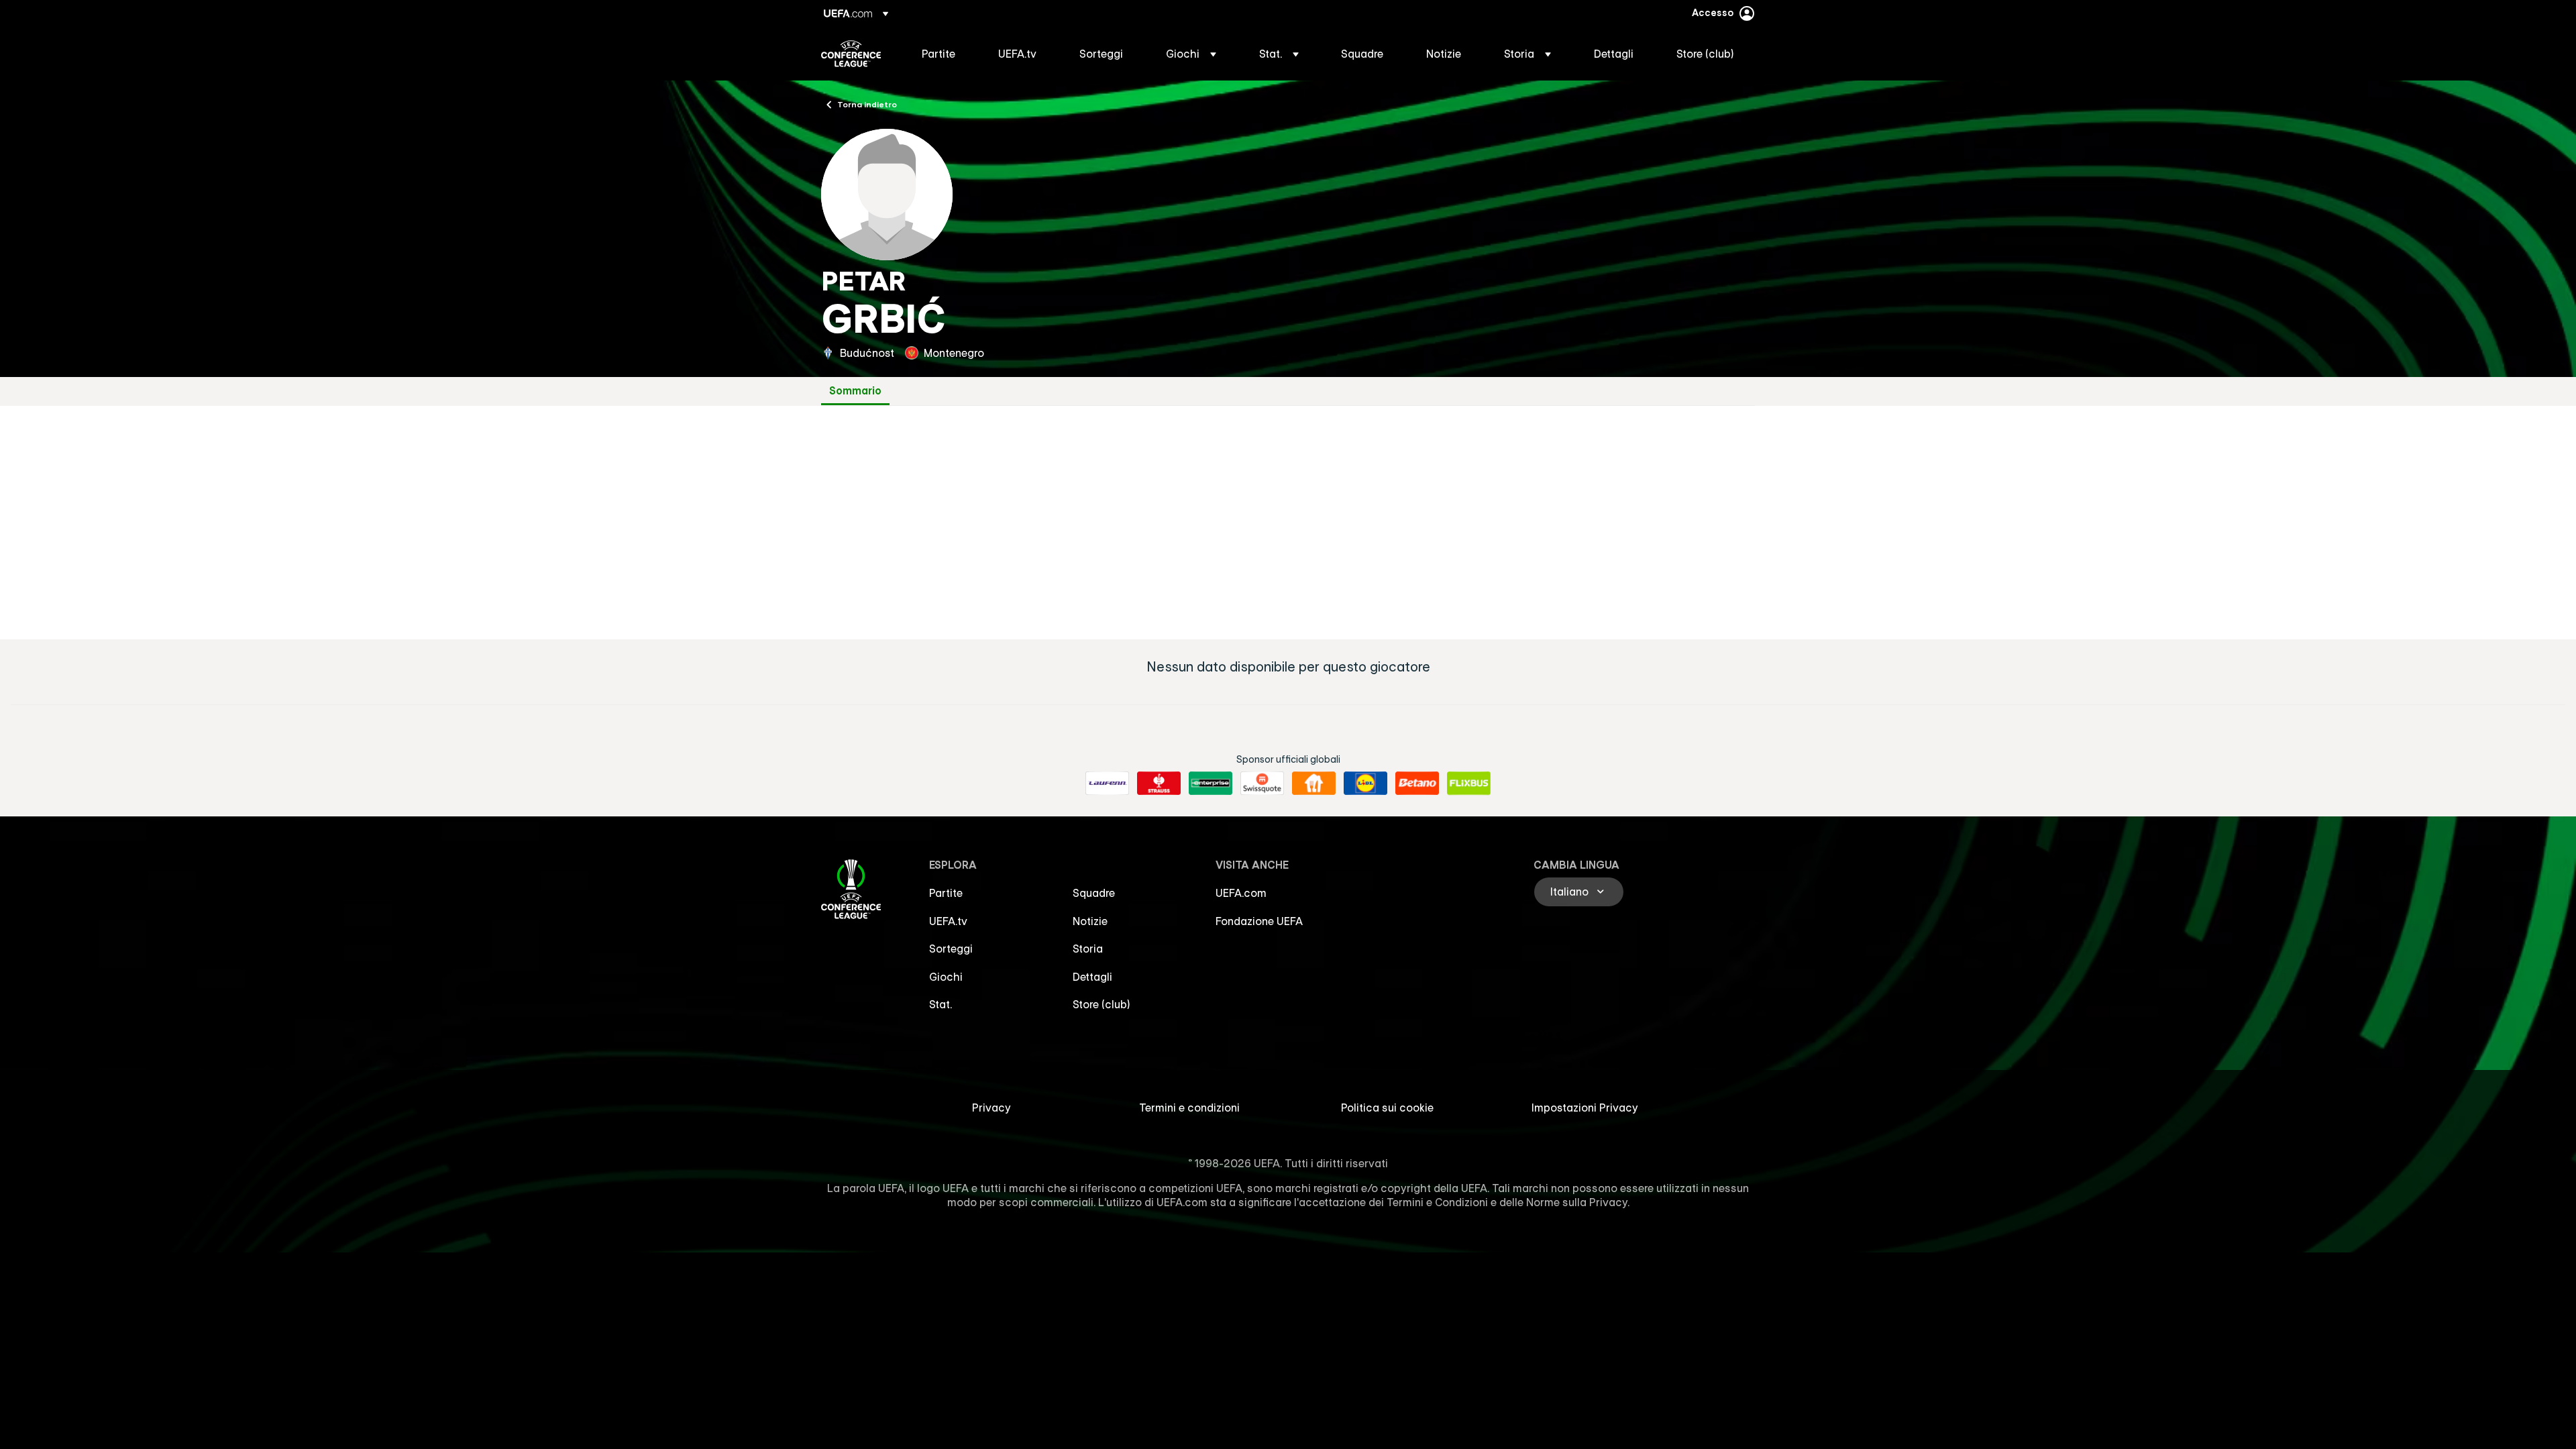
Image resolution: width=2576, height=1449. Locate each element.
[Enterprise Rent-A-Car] (1211, 784)
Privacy (991, 1108)
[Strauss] (1159, 784)
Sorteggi (951, 949)
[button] (1191, 54)
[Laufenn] (1107, 784)
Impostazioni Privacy (1585, 1108)
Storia (1088, 949)
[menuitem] (943, 54)
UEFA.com (1241, 893)
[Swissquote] (1262, 784)
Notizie (1090, 921)
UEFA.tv (948, 921)
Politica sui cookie (1387, 1108)
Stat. (941, 1004)
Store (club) (1102, 1004)
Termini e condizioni (1189, 1108)
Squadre (1094, 893)
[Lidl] (1365, 784)
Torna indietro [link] (867, 104)
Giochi (946, 977)
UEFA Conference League (851, 54)
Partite (946, 893)
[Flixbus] (1469, 784)
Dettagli (1092, 977)
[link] (938, 54)
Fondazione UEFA (1259, 921)
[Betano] (1417, 784)
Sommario (855, 391)
